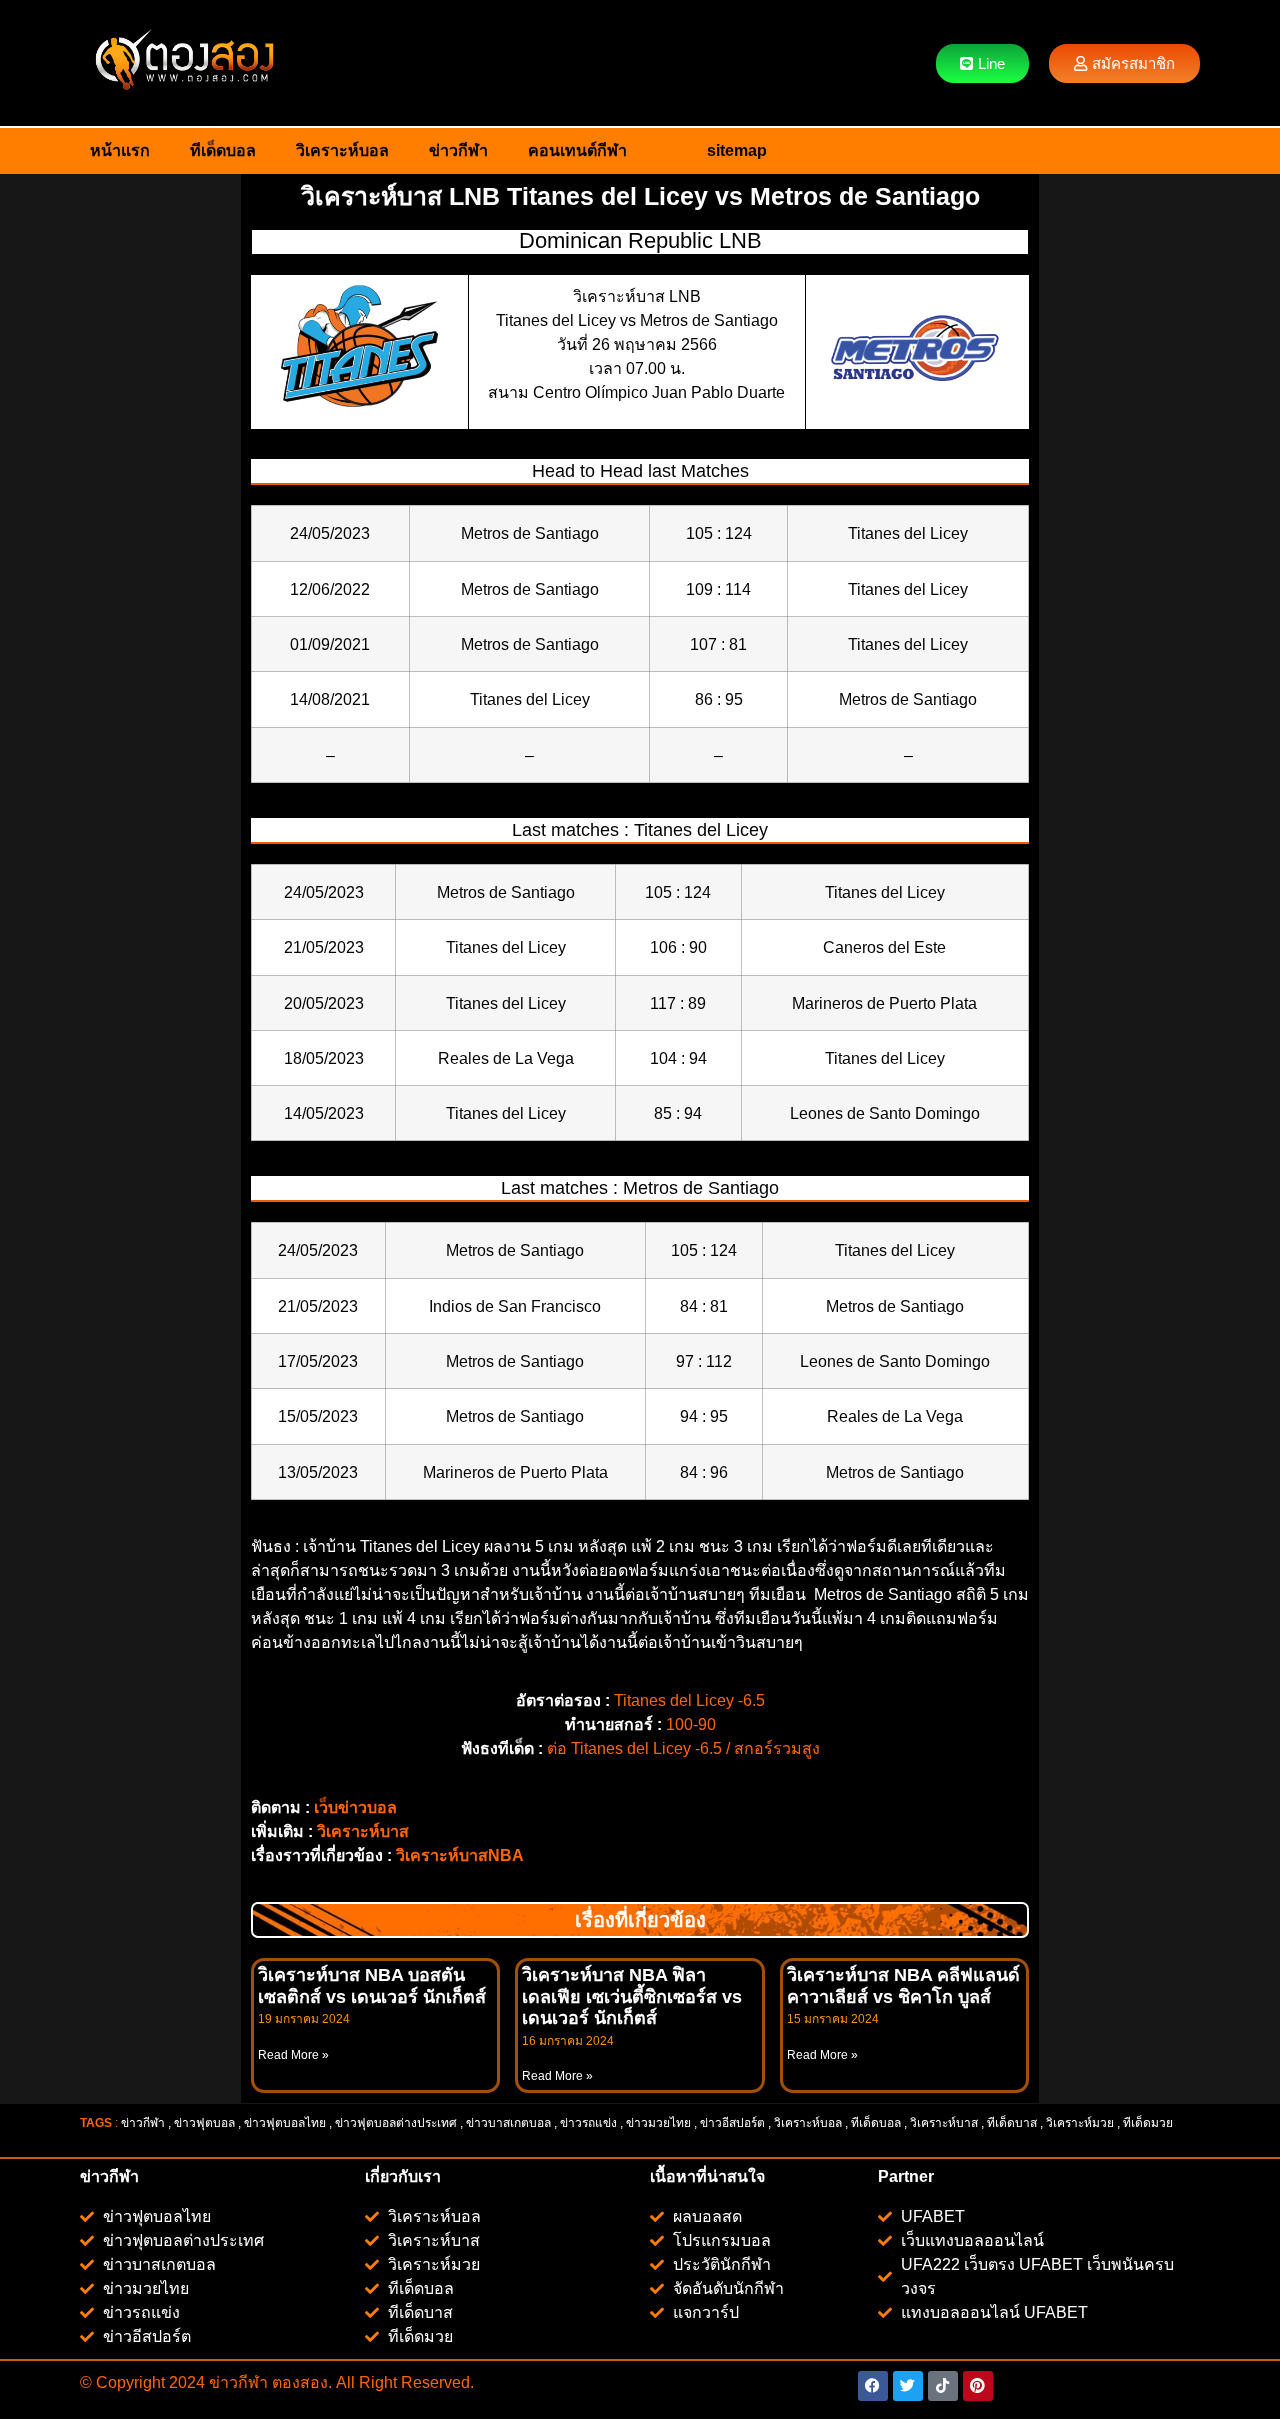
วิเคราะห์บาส (363, 1831)
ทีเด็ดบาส (1012, 2123)
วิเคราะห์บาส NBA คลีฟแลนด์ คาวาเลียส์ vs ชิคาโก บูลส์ (903, 1986)
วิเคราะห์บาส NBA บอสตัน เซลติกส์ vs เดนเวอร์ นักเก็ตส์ (372, 1986)
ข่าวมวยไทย (658, 2123)
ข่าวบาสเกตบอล (508, 2123)
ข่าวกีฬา (458, 150)
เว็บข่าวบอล (355, 1807)
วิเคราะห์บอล (342, 150)
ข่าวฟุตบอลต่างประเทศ (396, 2123)
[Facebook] (873, 2386)
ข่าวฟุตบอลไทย (285, 2123)
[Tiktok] (943, 2386)
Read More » (293, 2055)
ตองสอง (298, 2382)
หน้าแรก (120, 150)
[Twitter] (908, 2386)
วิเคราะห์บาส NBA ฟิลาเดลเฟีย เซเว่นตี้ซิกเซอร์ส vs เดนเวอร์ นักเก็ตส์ (632, 1996)
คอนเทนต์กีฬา (577, 150)
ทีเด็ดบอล (223, 150)
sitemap (737, 150)
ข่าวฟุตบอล (204, 2123)
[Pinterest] (978, 2386)
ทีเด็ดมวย (1149, 2123)
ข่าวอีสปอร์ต (732, 2123)
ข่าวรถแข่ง (588, 2123)
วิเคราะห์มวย (1080, 2123)
